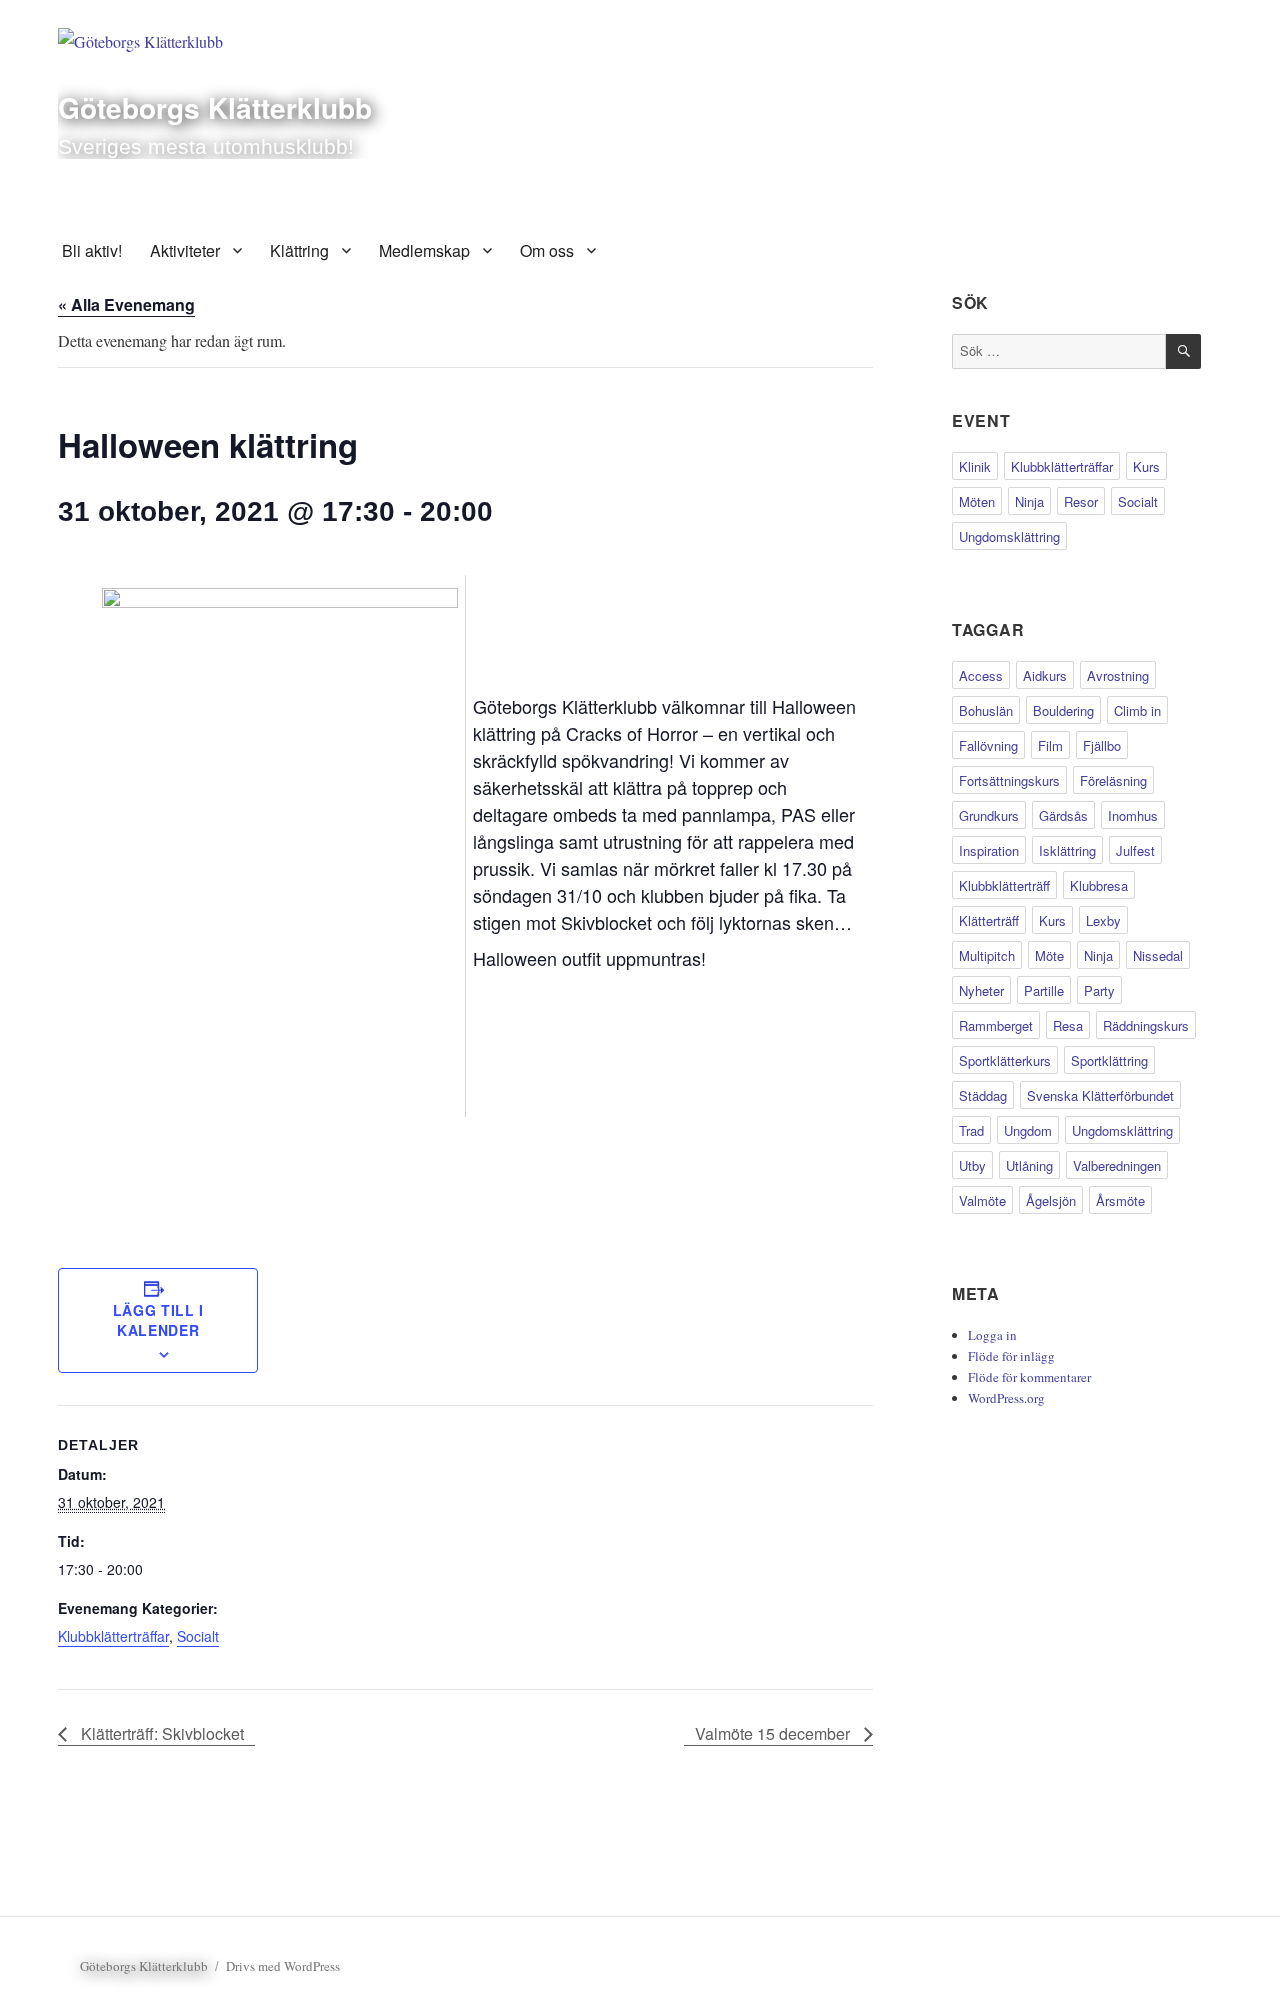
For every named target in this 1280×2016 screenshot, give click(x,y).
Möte (1049, 955)
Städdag (983, 1095)
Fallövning (988, 745)
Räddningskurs (1146, 1025)
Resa (1068, 1025)
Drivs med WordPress (283, 1966)
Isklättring (1067, 850)
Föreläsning (1113, 780)
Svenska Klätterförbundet (1100, 1095)
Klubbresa (1099, 885)
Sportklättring (1109, 1060)
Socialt (198, 1636)
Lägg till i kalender (158, 1320)
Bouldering (1063, 710)
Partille (1044, 990)
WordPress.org (1006, 1398)
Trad (971, 1130)
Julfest (1135, 850)
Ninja (1029, 501)
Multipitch (987, 955)
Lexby (1103, 920)
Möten (977, 501)
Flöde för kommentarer (1029, 1377)
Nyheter (981, 990)
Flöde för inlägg (1011, 1356)
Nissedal (1158, 955)
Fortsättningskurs (1009, 780)
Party (1099, 990)
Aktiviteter (185, 250)
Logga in (992, 1335)
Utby (972, 1165)
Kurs (1146, 466)
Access (981, 675)
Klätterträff (989, 920)
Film (1050, 745)
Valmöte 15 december (774, 1733)
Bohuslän (986, 710)
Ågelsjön (1051, 1200)
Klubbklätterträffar (113, 1636)
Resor (1081, 501)
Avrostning (1118, 675)
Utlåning (1029, 1165)
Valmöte (982, 1200)
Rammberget (996, 1025)
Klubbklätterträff (1004, 885)
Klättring (299, 250)
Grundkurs (989, 815)
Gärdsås (1063, 815)
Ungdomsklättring (1009, 536)
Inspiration (989, 850)
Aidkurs (1045, 675)
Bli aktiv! (92, 250)
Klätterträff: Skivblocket (160, 1733)
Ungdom (1028, 1130)
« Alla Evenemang (126, 304)
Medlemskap (424, 250)
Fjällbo (1102, 745)
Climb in (1137, 710)
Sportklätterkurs (1005, 1060)
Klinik (975, 466)
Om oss (547, 250)
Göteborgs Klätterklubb (215, 107)
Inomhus (1133, 815)
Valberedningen (1117, 1165)
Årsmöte (1120, 1200)
